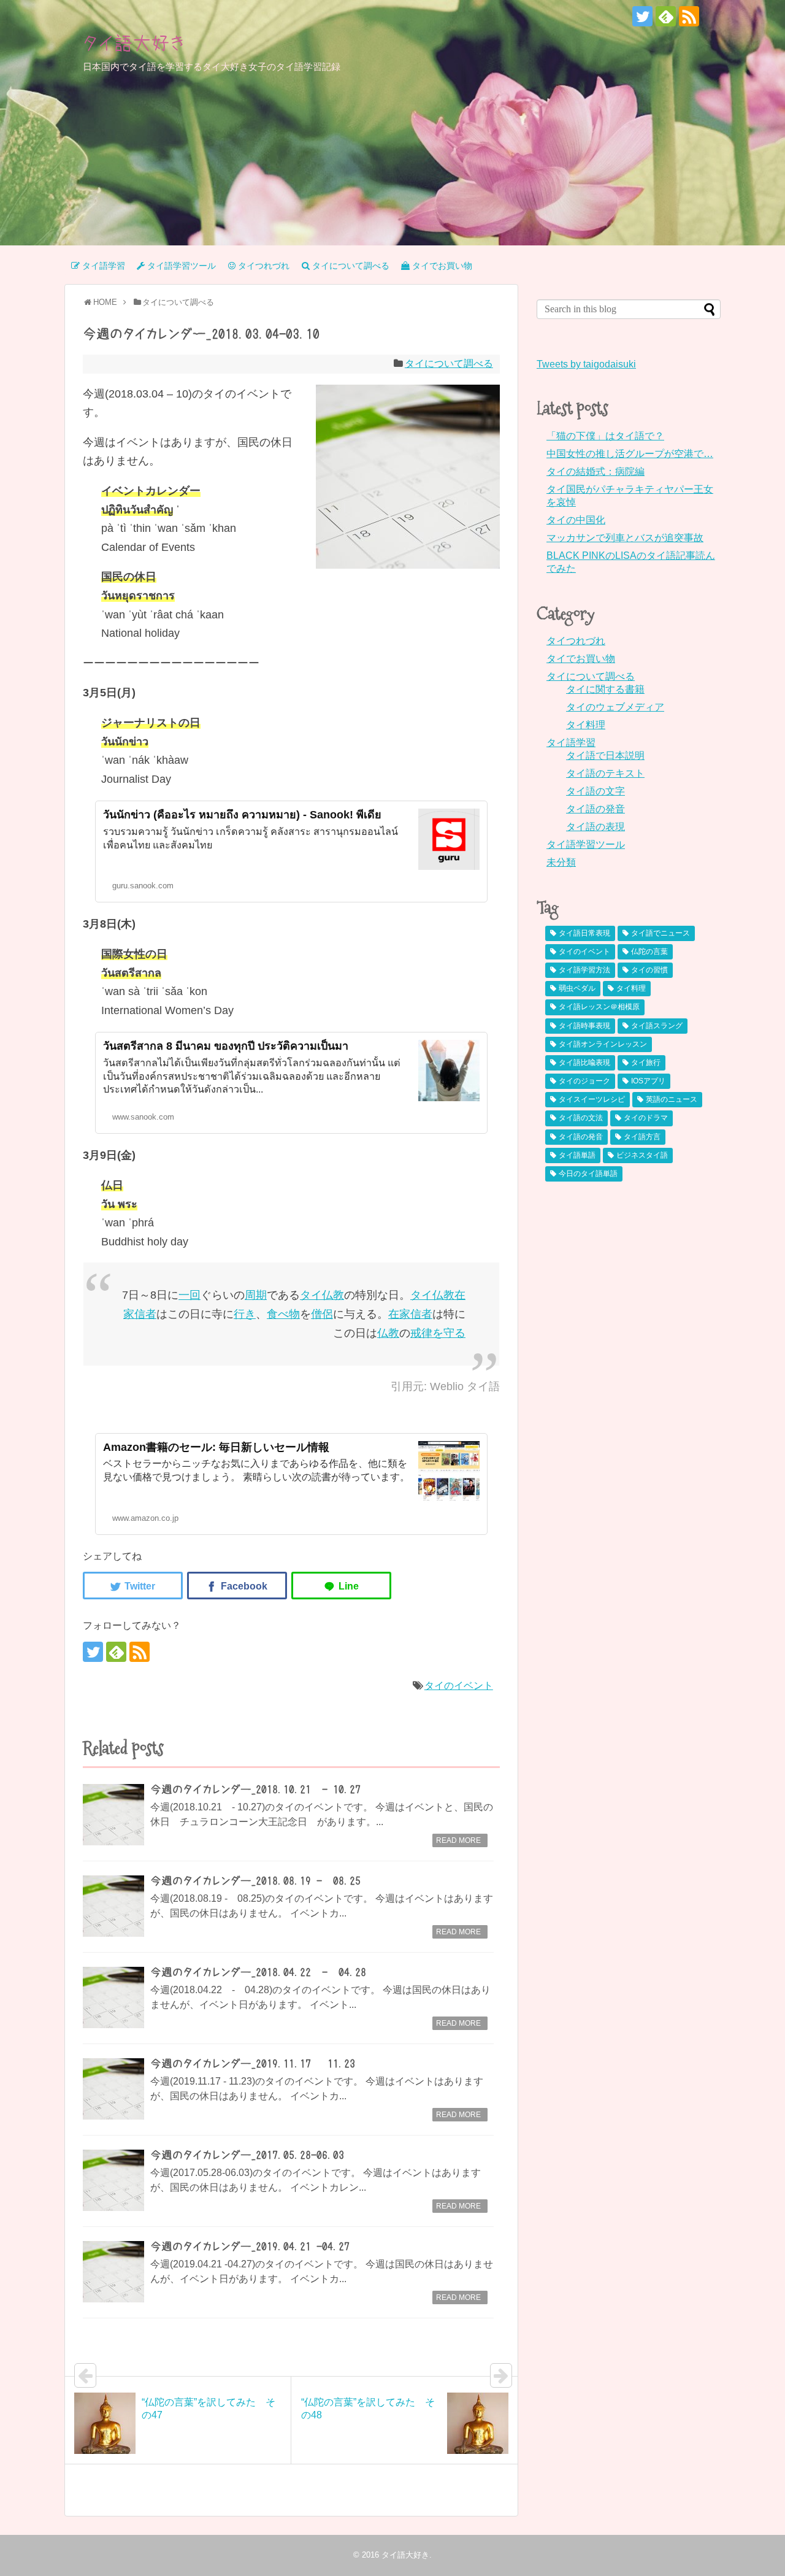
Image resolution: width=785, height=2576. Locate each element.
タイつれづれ (576, 641)
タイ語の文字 (595, 791)
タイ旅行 (646, 1063)
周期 (256, 1295)
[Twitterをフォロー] (642, 16)
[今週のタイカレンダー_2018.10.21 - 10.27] (113, 1815)
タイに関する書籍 (605, 689)
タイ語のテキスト (605, 773)
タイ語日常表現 (584, 933)
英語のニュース (672, 1099)
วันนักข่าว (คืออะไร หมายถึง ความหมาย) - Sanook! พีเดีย (242, 815)
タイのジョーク (584, 1081)
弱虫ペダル (577, 988)
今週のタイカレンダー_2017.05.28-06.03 (247, 2155)
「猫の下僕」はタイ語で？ (605, 436)
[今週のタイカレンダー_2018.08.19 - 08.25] (113, 1906)
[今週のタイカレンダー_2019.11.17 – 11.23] (113, 2089)
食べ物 (283, 1314)
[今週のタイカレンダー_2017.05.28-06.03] (113, 2180)
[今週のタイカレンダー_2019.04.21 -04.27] (113, 2272)
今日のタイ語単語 (588, 1174)
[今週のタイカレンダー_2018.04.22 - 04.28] (113, 1997)
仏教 (333, 1295)
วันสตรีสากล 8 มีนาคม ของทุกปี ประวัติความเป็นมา (226, 1046)
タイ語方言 (642, 1137)
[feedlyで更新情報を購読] (666, 16)
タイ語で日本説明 (605, 755)
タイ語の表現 (595, 827)
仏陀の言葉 (649, 952)
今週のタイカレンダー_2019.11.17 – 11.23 (253, 2064)
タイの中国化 (576, 520)
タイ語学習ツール (586, 844)
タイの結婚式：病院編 (595, 471)
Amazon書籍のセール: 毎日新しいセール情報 (216, 1447)
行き (245, 1314)
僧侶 (322, 1314)
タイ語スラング (657, 1026)
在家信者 (410, 1314)
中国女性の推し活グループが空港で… (630, 454)
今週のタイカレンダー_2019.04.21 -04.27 (250, 2247)
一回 (190, 1295)
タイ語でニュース (661, 933)
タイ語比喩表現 (584, 1063)
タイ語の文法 (581, 1118)
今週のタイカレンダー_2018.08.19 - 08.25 (255, 1881)
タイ (311, 1295)
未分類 (561, 862)
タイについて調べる (449, 363)
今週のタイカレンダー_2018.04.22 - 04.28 (258, 1972)
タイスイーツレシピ (592, 1099)
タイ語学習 (571, 743)
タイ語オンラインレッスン (603, 1044)
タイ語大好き (134, 43)
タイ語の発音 (595, 809)
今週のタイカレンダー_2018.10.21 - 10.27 (255, 1790)
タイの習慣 (649, 970)
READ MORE (458, 1840)
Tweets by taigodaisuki (586, 364)
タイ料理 (586, 725)
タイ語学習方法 (584, 970)
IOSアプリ (648, 1081)
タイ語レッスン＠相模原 (599, 1007)
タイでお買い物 (581, 659)
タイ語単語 (577, 1155)
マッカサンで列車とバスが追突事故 (625, 538)
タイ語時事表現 (584, 1026)
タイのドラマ (646, 1118)
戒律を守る (438, 1333)
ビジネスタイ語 (642, 1155)
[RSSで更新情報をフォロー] (689, 16)
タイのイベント (459, 1686)
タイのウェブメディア (615, 707)
